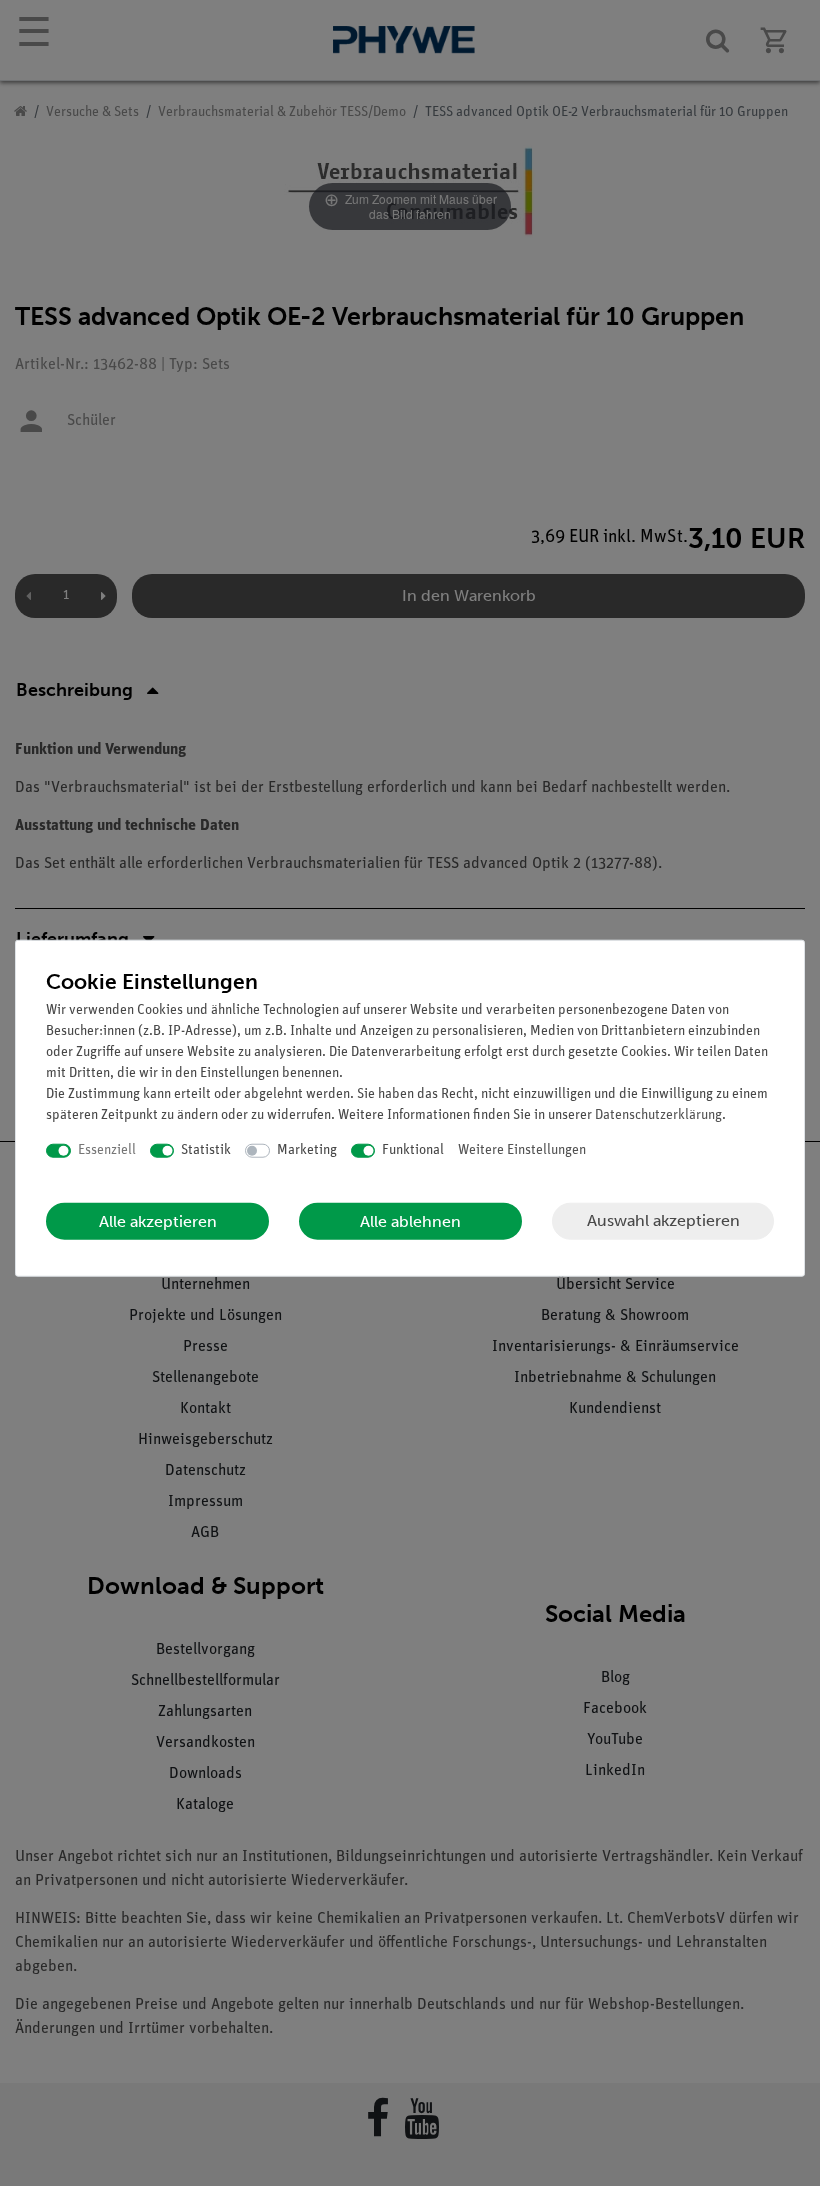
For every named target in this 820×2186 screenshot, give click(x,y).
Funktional (413, 1150)
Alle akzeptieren (158, 1220)
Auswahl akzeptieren (663, 1220)
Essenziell (107, 1150)
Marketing (307, 1150)
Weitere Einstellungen (522, 1150)
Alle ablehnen (410, 1220)
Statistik (206, 1150)
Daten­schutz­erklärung (658, 1115)
